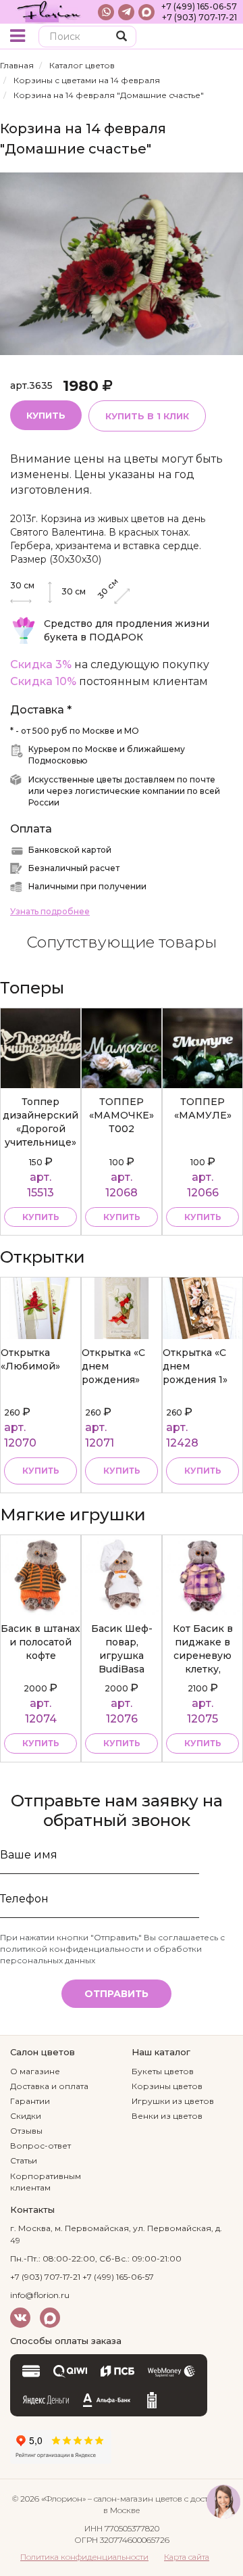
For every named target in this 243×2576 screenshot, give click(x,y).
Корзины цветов (167, 2086)
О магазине (35, 2071)
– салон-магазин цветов (135, 2499)
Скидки (26, 2116)
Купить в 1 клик (147, 416)
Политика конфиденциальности (84, 2557)
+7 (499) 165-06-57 (199, 6)
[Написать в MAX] (146, 12)
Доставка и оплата (49, 2086)
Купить (46, 415)
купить (41, 1217)
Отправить (116, 1994)
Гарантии (30, 2101)
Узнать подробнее (50, 911)
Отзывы (26, 2131)
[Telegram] (126, 12)
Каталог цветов (82, 65)
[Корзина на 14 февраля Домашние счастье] (122, 263)
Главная (17, 65)
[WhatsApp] (106, 12)
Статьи (24, 2160)
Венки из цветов (167, 2116)
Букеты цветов (163, 2071)
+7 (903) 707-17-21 (199, 17)
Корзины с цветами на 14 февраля (87, 80)
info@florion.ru (40, 2295)
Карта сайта (187, 2557)
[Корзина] (222, 38)
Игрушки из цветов (173, 2101)
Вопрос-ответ (40, 2146)
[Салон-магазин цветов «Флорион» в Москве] (49, 12)
